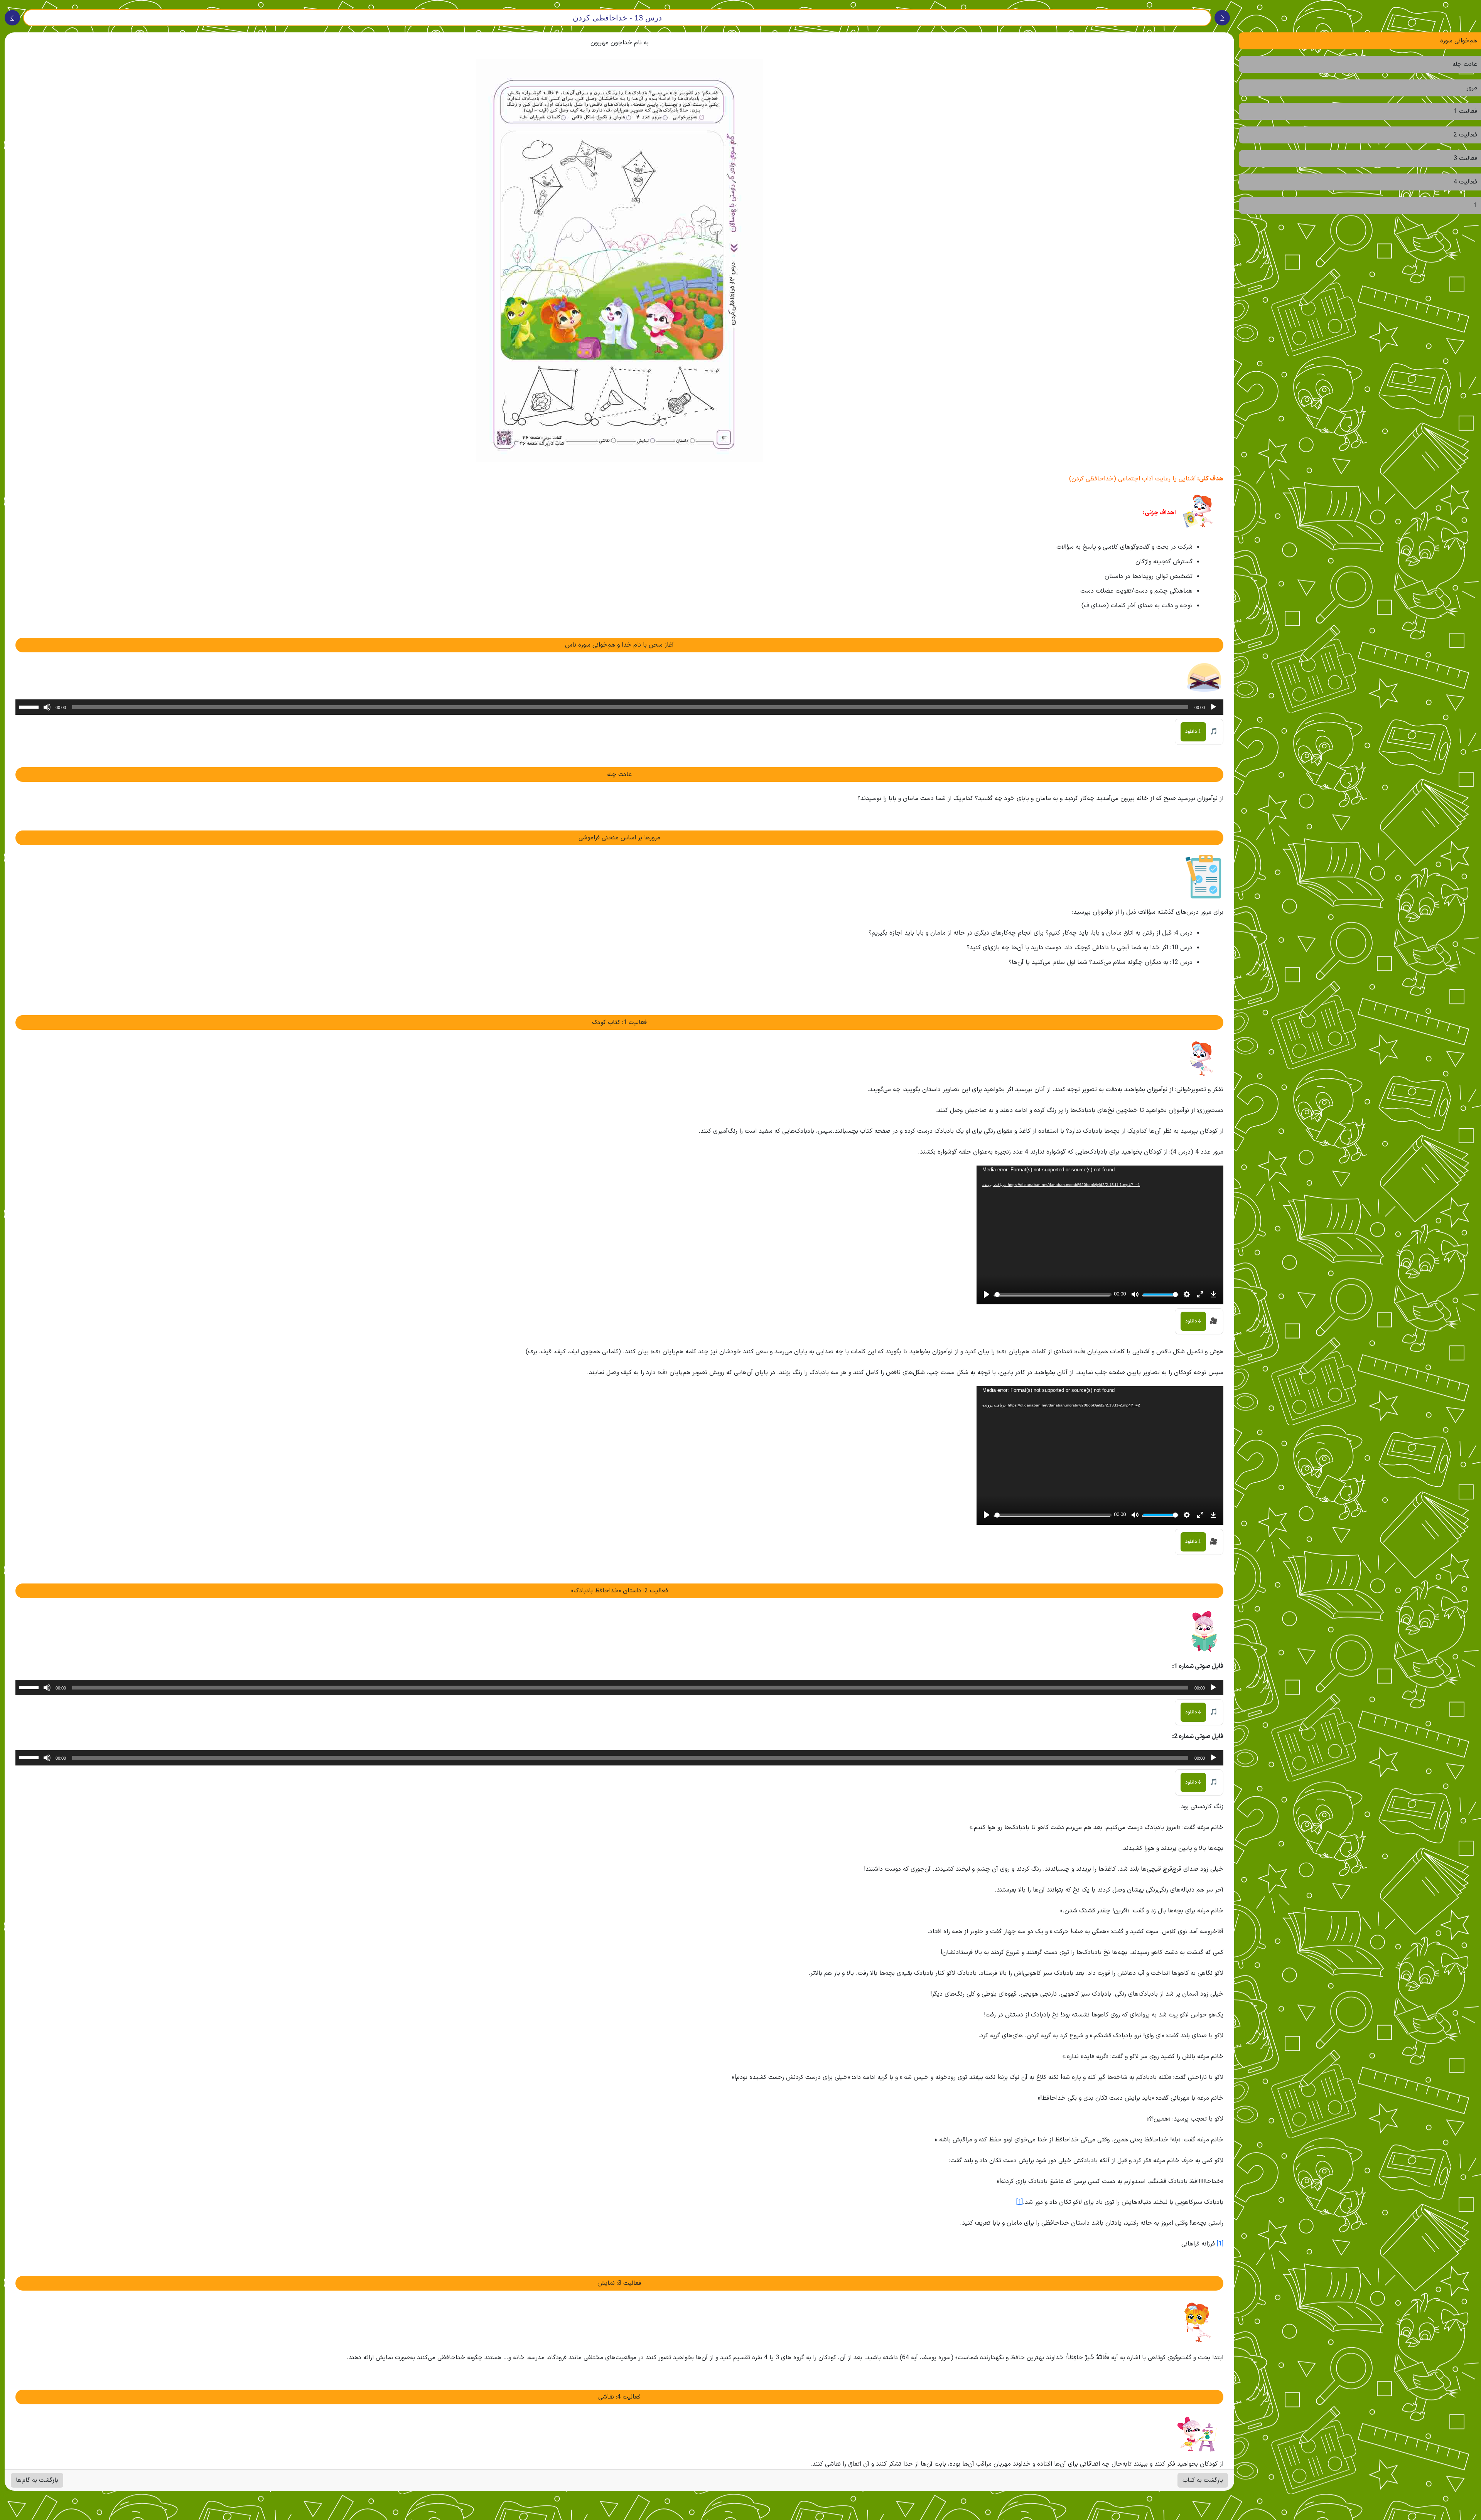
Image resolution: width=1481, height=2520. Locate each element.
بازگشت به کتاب (1203, 2480)
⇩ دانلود (1193, 732)
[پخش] (1213, 707)
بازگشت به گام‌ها (37, 2480)
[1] (1020, 2202)
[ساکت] (47, 707)
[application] (619, 707)
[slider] (30, 706)
